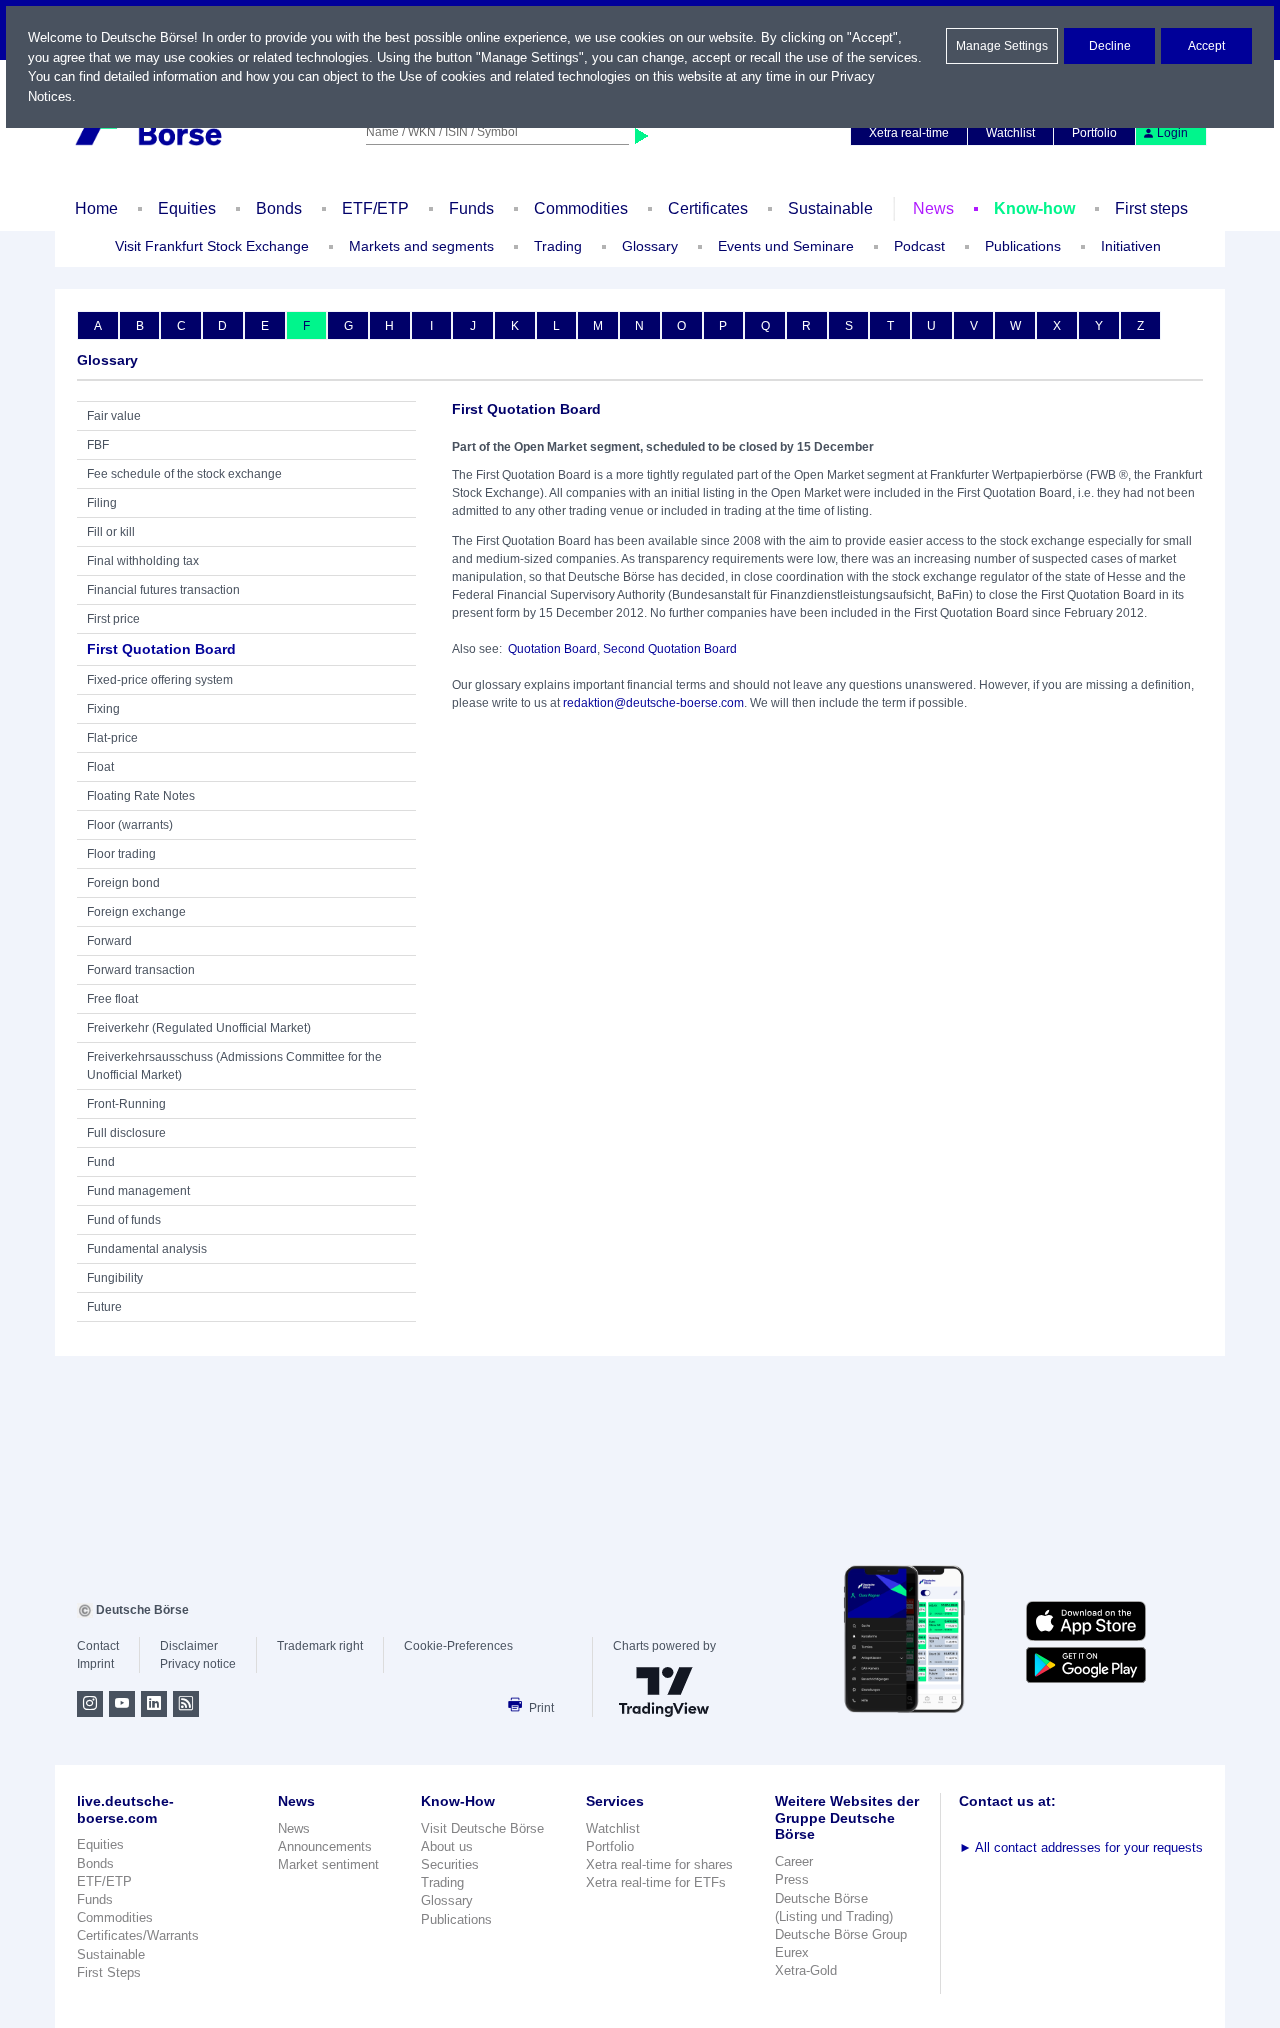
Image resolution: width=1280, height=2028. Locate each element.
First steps (1151, 208)
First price (113, 619)
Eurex (792, 1952)
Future (104, 1307)
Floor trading (121, 854)
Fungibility (115, 1278)
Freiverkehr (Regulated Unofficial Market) (199, 1028)
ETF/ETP (375, 208)
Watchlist (1010, 133)
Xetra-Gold (806, 1970)
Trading (442, 1882)
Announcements (325, 1846)
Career (794, 1861)
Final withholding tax (143, 561)
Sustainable (830, 208)
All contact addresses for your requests (1081, 1847)
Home (96, 208)
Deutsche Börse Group (841, 1934)
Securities (450, 1864)
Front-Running (126, 1104)
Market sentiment (328, 1864)
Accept (1206, 46)
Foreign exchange (136, 912)
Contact (98, 1646)
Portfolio (1094, 133)
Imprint (95, 1664)
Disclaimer (189, 1646)
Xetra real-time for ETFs (656, 1882)
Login (1172, 133)
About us (447, 1846)
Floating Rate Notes (141, 796)
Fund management (138, 1191)
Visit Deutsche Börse (482, 1828)
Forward (109, 941)
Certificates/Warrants (138, 1935)
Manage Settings (1002, 46)
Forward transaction (141, 970)
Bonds (279, 208)
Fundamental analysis (147, 1249)
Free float (112, 999)
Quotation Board (552, 649)
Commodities (581, 208)
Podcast (919, 246)
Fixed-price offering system (160, 680)
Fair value (114, 416)
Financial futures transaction (163, 590)
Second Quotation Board (670, 649)
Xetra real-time (909, 133)
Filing (102, 503)
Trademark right (320, 1646)
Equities (187, 208)
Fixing (103, 709)
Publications (456, 1919)
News (933, 208)
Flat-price (112, 738)
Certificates (708, 208)
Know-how (1034, 208)
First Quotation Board (161, 649)
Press (792, 1879)
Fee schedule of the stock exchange (184, 474)
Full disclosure (126, 1133)
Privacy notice (198, 1664)
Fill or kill (111, 532)
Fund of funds (124, 1220)
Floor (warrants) (130, 825)
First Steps (109, 1972)
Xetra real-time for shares (659, 1864)
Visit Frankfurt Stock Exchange (212, 246)
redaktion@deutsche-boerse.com (653, 703)
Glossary (650, 246)
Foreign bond (123, 883)
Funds (471, 208)
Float (100, 767)
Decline (1110, 46)
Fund (101, 1162)
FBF (98, 445)
